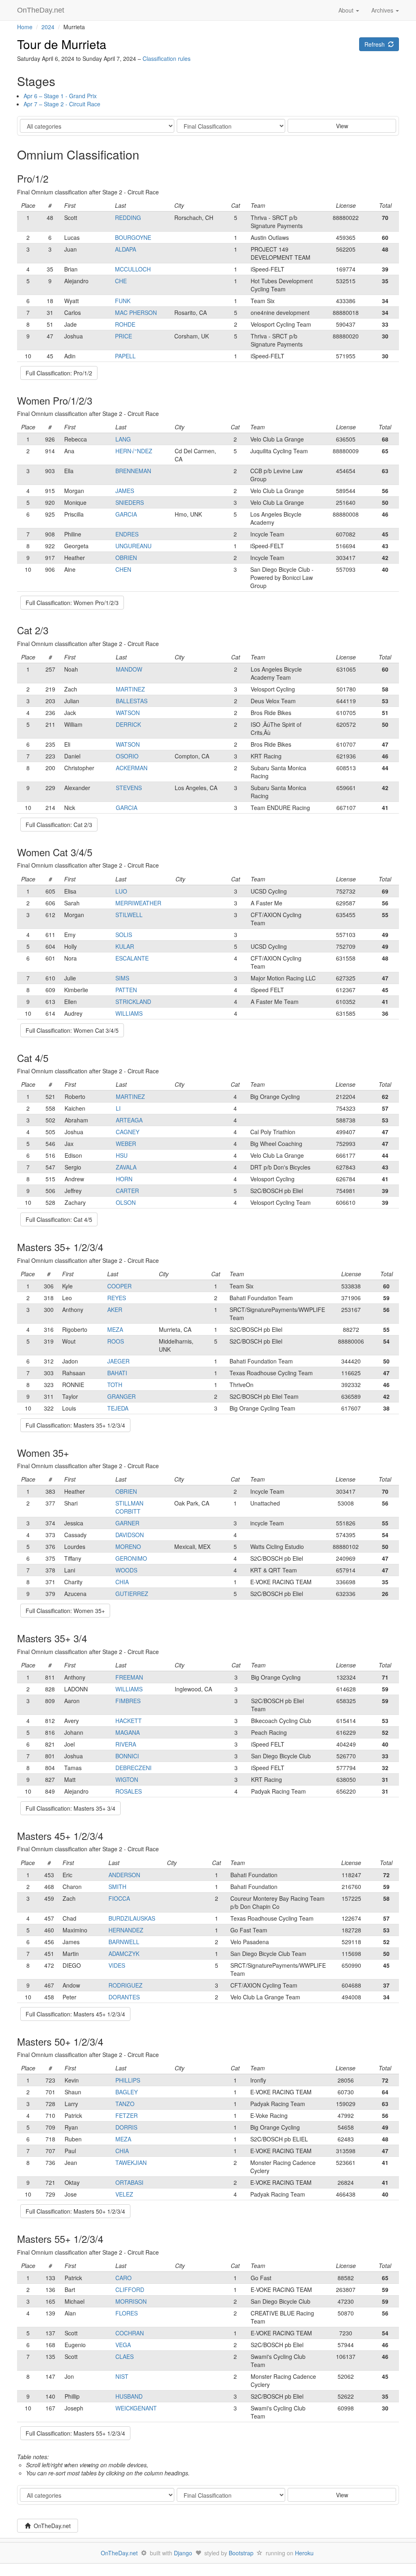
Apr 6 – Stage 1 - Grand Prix (60, 96)
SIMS (122, 978)
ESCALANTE (132, 958)
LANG (123, 439)
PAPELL (125, 356)
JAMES (125, 491)
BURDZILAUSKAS (132, 1918)
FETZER (127, 2115)
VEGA (123, 2345)
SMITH (117, 1887)
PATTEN (126, 990)
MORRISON (131, 2301)
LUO (121, 891)
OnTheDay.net (42, 10)
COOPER (119, 1286)
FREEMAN (129, 1677)
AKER (115, 1310)
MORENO (128, 1546)
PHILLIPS (128, 2080)
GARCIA (126, 514)
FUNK (123, 301)
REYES (117, 1298)
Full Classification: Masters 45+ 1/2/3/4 (75, 2014)
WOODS (126, 1570)
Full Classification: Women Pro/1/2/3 (72, 603)
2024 (48, 27)
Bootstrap (241, 2553)
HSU (122, 1155)
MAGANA (128, 1732)
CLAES (125, 2356)
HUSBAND (129, 2396)
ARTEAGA (129, 1120)
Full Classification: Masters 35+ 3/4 (70, 1808)
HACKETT (129, 1721)
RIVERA (126, 1744)
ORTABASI (129, 2182)
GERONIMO (131, 1558)
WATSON (128, 713)
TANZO (125, 2104)
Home (25, 27)
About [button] (347, 10)
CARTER (127, 1191)
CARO (123, 2278)
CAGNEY (128, 1132)
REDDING (128, 218)
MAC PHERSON (136, 312)
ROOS (116, 1341)
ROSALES (129, 1791)
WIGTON (127, 1779)
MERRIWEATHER (138, 903)
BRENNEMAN (133, 471)
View (342, 126)
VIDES (117, 1965)
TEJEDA (118, 1408)
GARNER (127, 1523)
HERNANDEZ (126, 1930)
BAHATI (117, 1373)
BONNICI (127, 1756)
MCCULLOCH (133, 269)
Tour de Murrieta (62, 44)
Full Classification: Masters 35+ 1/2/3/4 (75, 1425)
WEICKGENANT (136, 2408)
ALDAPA (126, 249)
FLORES (127, 2313)
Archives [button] (383, 10)
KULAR (125, 946)
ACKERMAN (132, 768)
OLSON (126, 1202)
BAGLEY (127, 2092)
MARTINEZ (130, 689)
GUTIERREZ (132, 1594)
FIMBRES (128, 1701)
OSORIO (127, 756)
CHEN (123, 569)
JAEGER (118, 1361)
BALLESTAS (132, 701)
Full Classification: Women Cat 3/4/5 (72, 1030)
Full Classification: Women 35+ (65, 1611)
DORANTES (124, 1997)
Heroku (304, 2553)
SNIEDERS (130, 502)
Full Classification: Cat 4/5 (59, 1219)
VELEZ (124, 2194)
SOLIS (124, 935)
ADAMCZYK (124, 1954)
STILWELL (129, 915)
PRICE (123, 336)
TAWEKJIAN (131, 2162)
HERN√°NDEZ (134, 451)
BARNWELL (124, 1942)
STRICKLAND (133, 1002)
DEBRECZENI (133, 1768)
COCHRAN (130, 2333)
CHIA (122, 1582)
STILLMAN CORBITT (129, 1507)
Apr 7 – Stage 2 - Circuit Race (62, 104)
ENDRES (127, 534)
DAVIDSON (130, 1535)
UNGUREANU (133, 546)
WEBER (126, 1144)
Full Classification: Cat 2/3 (59, 825)
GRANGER (121, 1396)
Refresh (376, 44)
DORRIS (126, 2127)
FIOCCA (119, 1898)
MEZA (115, 1329)
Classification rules (167, 58)
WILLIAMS (129, 1013)
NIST (122, 2376)
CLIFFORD (130, 2290)
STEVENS (129, 788)
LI (118, 1108)
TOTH (115, 1385)
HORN (124, 1179)
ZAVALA (126, 1167)
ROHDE (125, 324)
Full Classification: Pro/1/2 (59, 373)
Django (183, 2553)
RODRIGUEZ (126, 1985)
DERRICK (128, 724)
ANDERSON (124, 1875)
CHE (121, 281)
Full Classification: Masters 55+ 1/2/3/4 (75, 2433)
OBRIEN (126, 558)
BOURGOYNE (133, 237)
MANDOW (129, 669)
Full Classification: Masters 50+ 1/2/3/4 (75, 2211)
